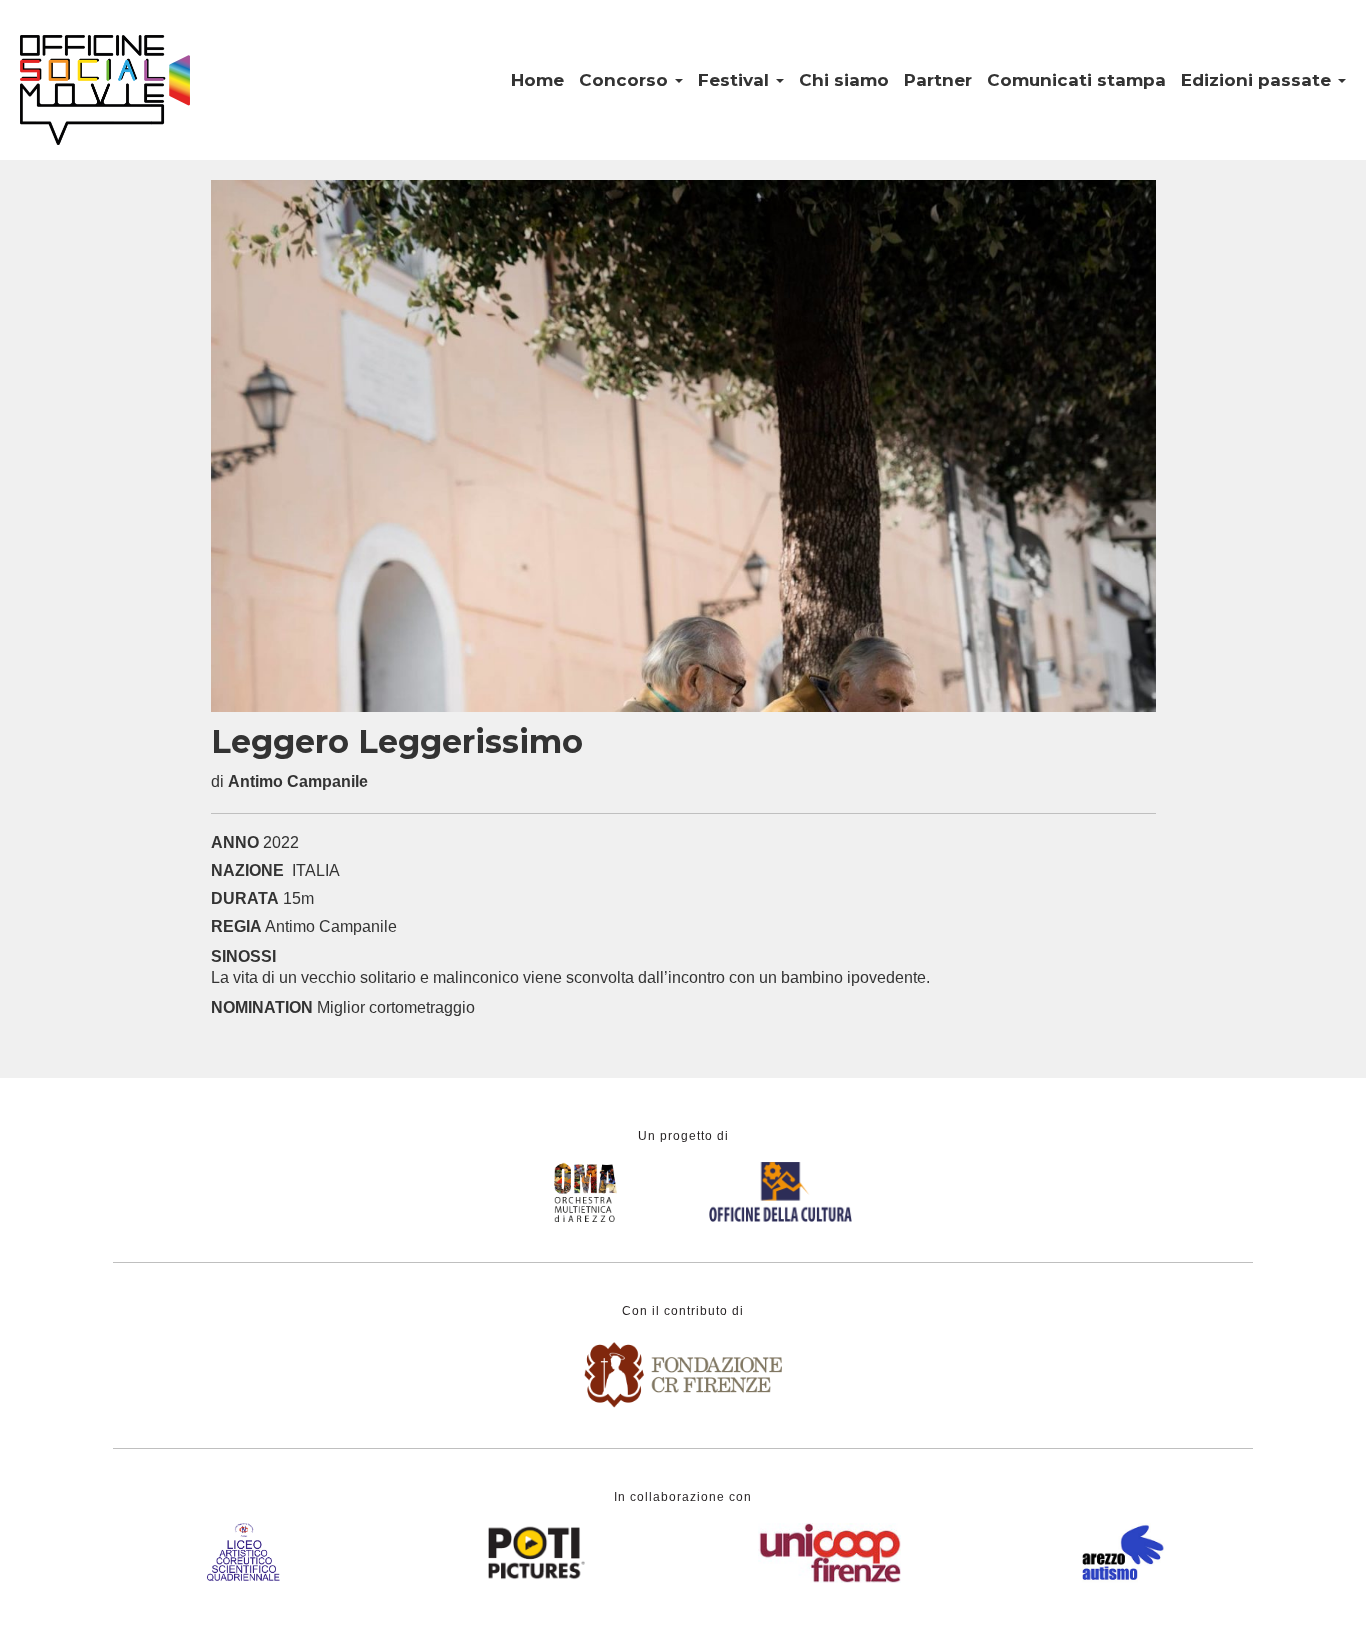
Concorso (626, 80)
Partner (938, 80)
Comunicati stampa (1076, 80)
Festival (736, 80)
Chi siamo (844, 80)
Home (537, 80)
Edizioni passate (1258, 80)
